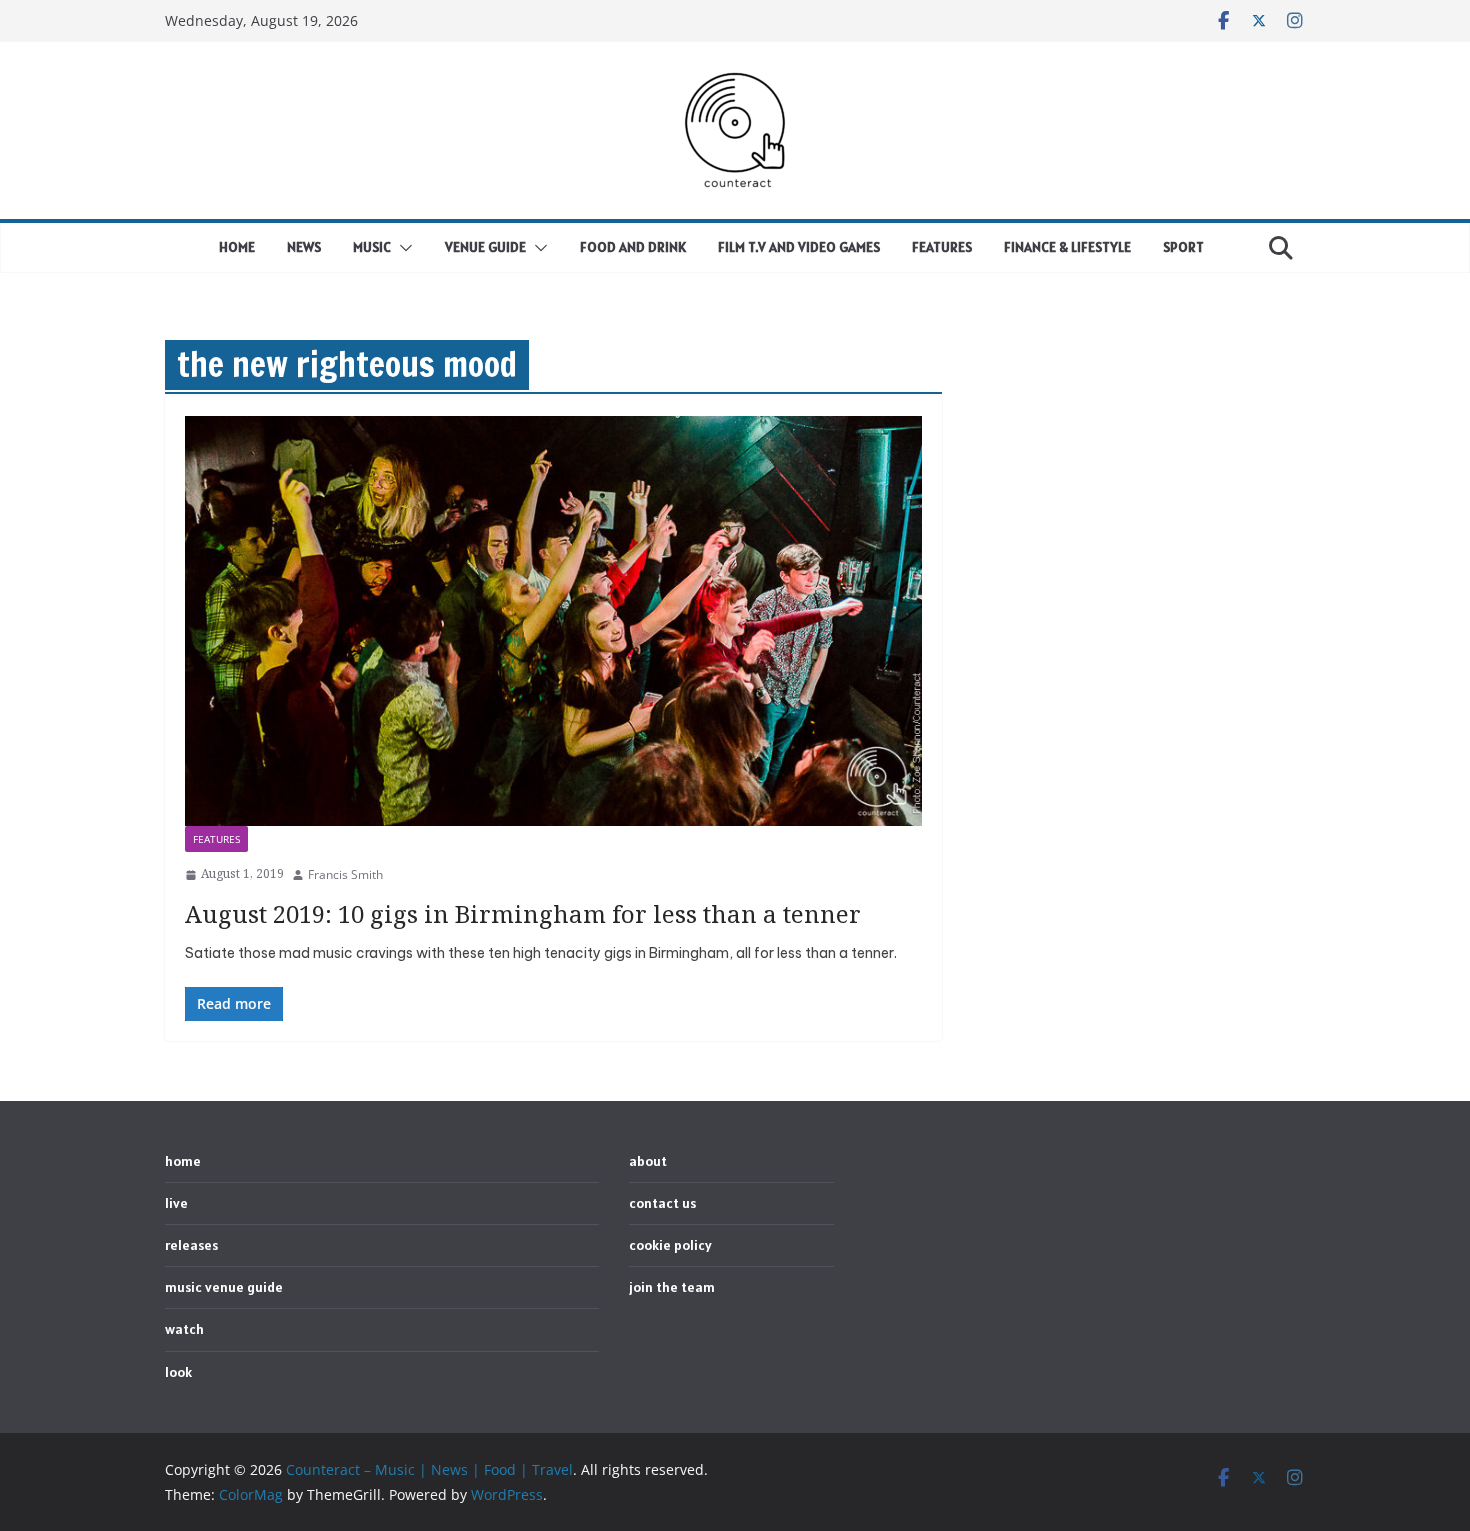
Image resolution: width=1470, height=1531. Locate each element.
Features (942, 247)
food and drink (633, 247)
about (648, 1161)
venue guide (485, 247)
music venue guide (224, 1287)
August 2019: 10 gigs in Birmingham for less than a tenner (523, 913)
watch (184, 1329)
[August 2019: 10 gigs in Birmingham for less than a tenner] (553, 621)
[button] (402, 248)
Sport (1183, 247)
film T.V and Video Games (799, 247)
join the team (672, 1287)
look (178, 1372)
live (176, 1203)
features (216, 839)
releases (191, 1245)
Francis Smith (345, 874)
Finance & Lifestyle (1067, 247)
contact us (662, 1203)
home (237, 247)
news (304, 247)
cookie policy (670, 1245)
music (372, 247)
